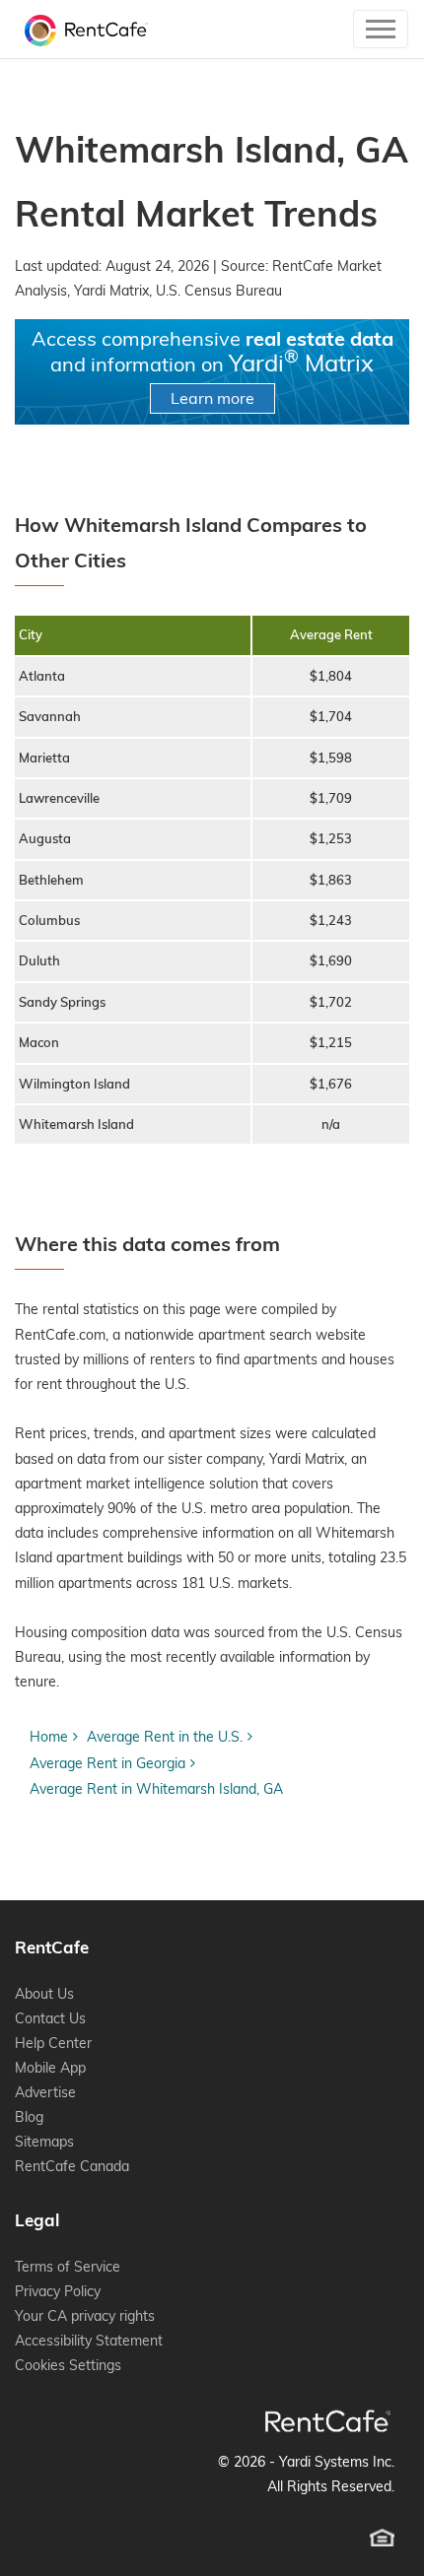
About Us (44, 1994)
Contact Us (50, 2018)
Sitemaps (44, 2142)
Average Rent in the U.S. (165, 1737)
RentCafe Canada (72, 2166)
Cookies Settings (68, 2365)
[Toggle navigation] (381, 29)
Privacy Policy (58, 2291)
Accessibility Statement (89, 2341)
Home (49, 1737)
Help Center (53, 2043)
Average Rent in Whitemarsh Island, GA (156, 1789)
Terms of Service (68, 2267)
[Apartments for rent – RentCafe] (81, 29)
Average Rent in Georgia (107, 1763)
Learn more (212, 398)
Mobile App (50, 2068)
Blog (29, 2117)
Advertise (45, 2092)
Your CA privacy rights (85, 2316)
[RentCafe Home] (328, 2421)
